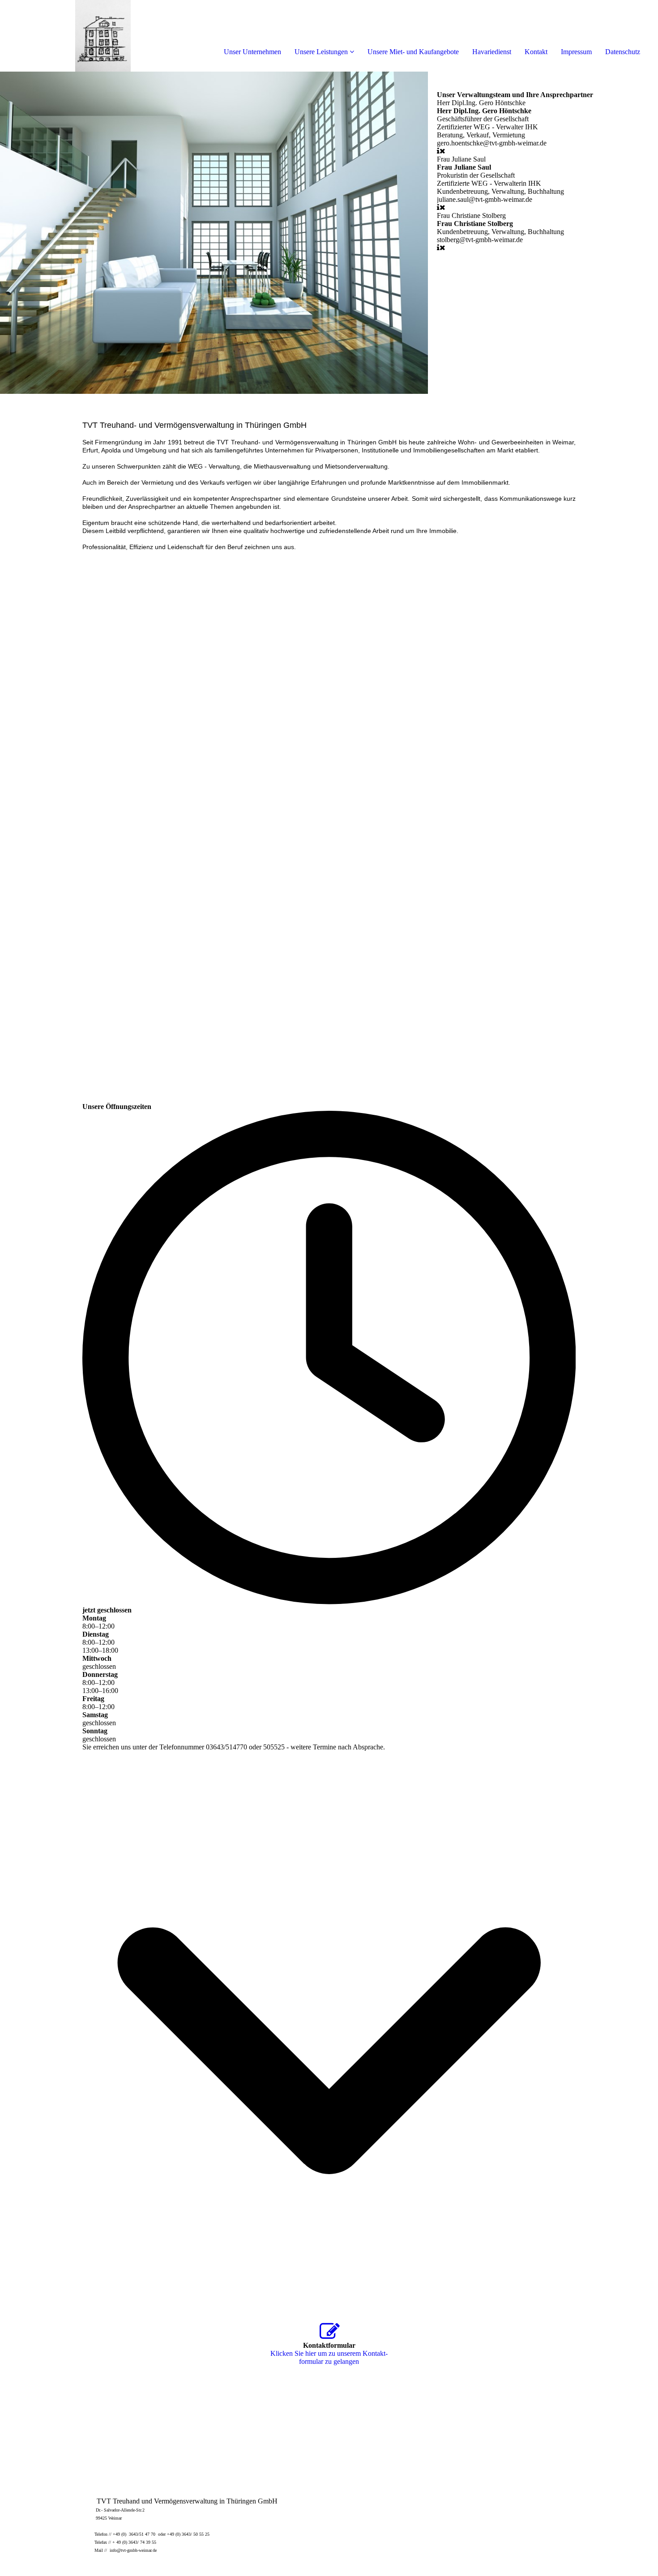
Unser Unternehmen (252, 52)
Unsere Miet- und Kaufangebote (413, 52)
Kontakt (536, 52)
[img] (103, 36)
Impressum (576, 52)
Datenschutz (623, 52)
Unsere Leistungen (321, 52)
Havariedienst (492, 52)
